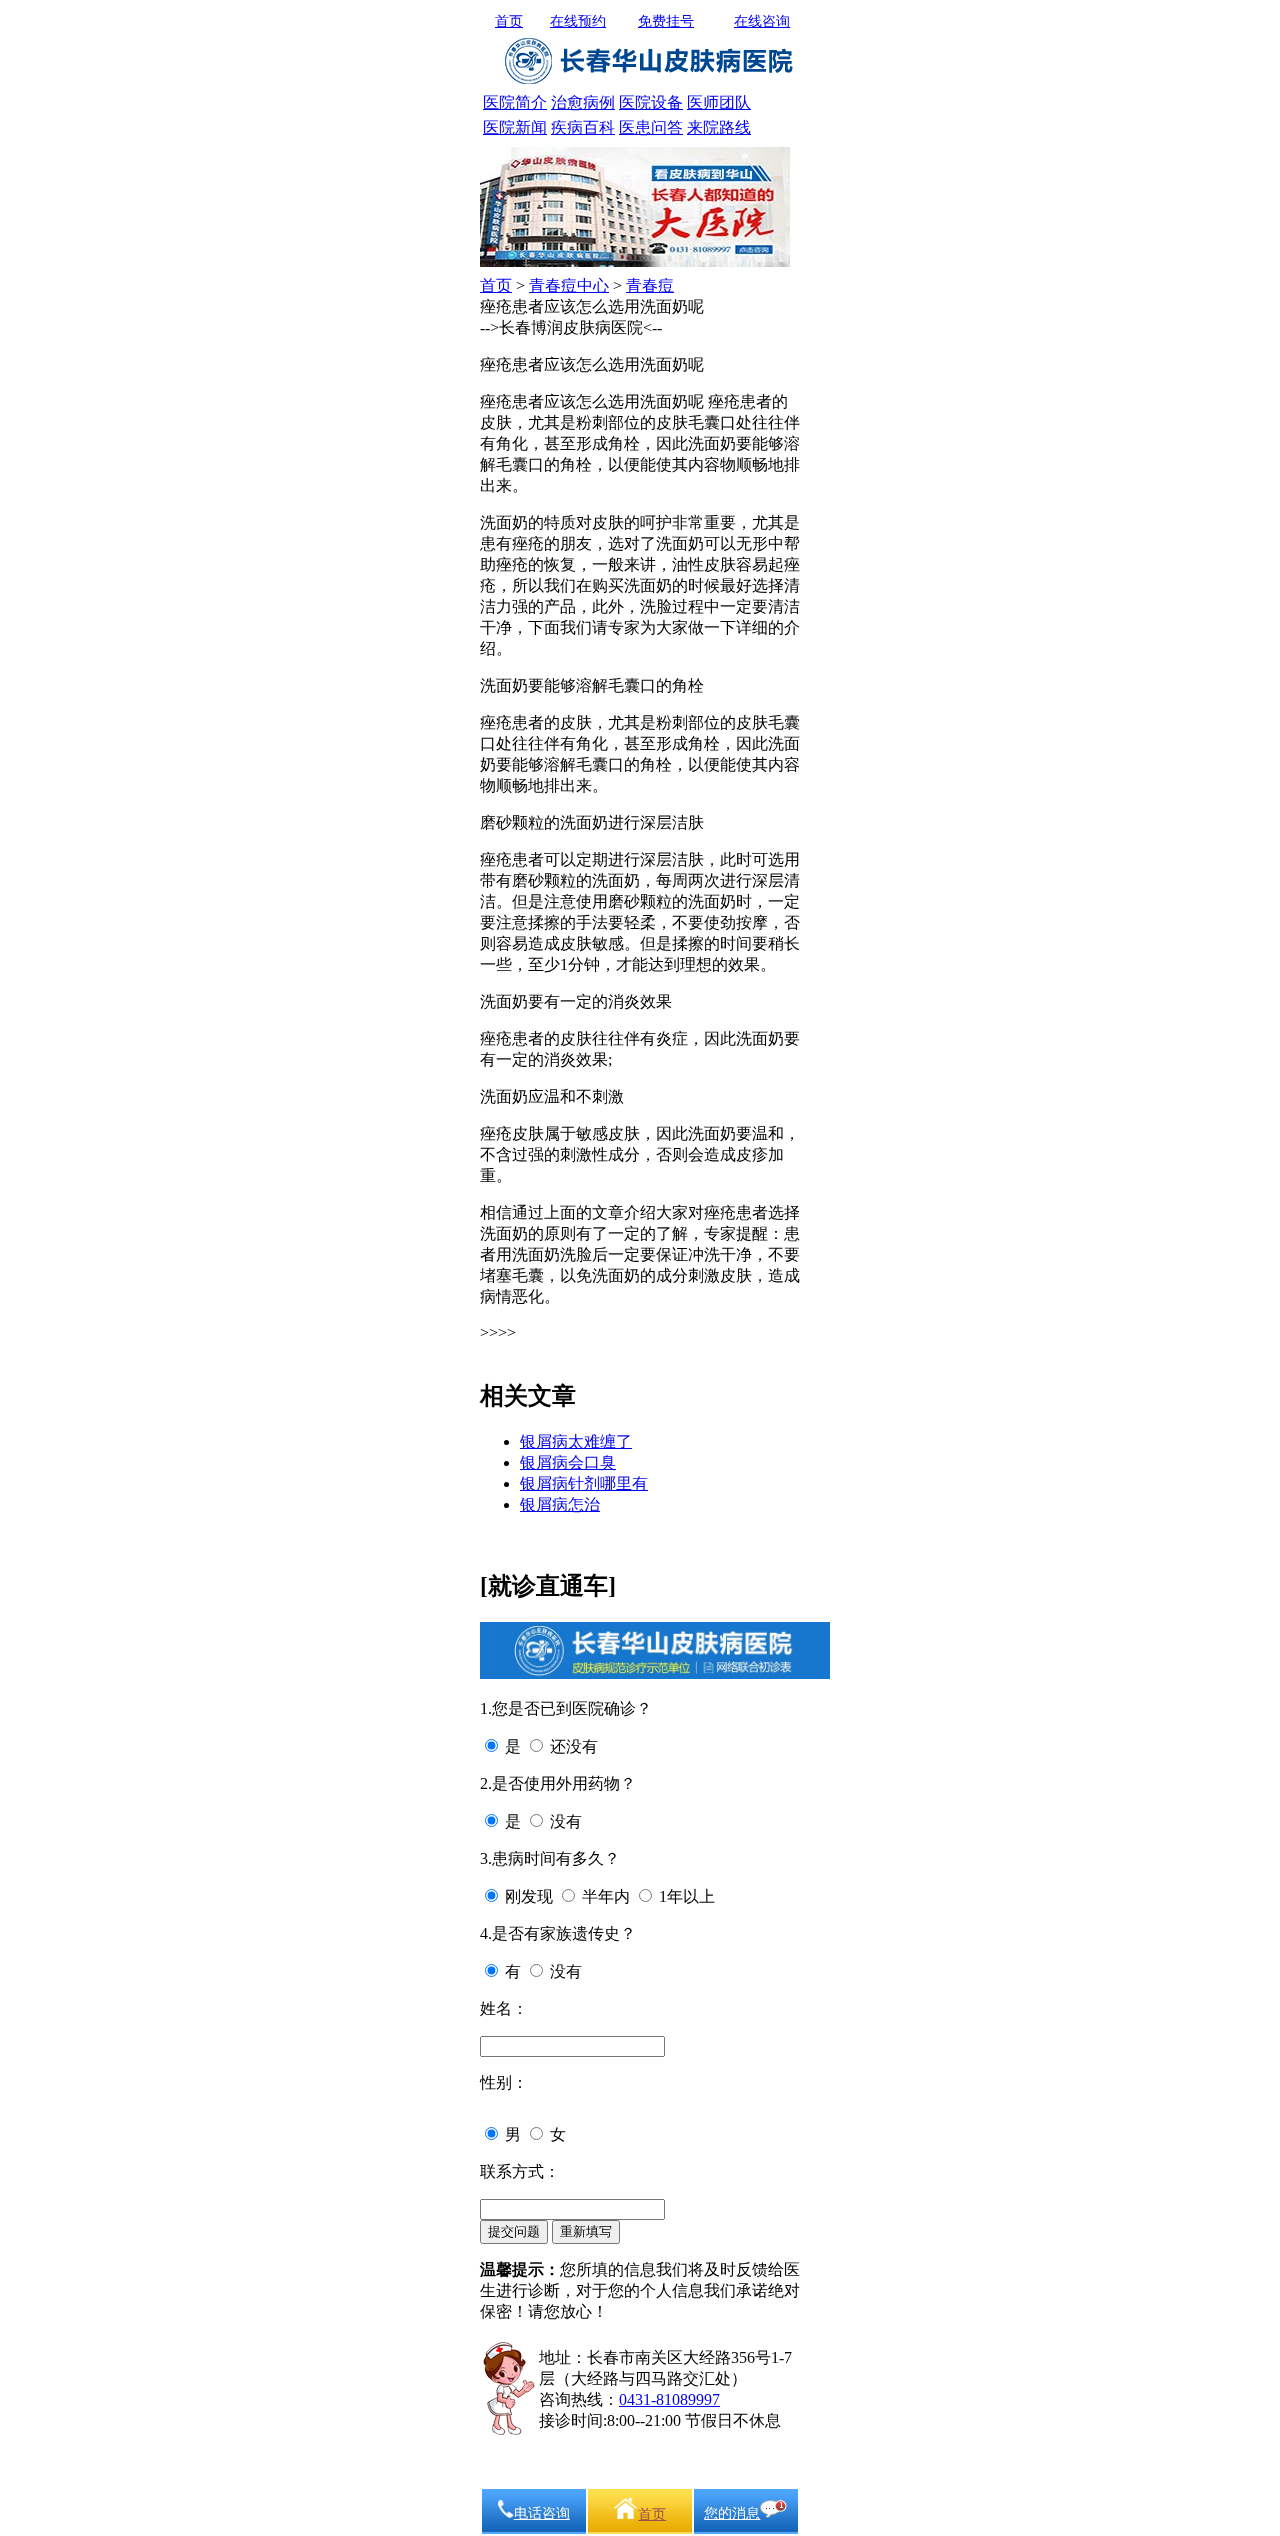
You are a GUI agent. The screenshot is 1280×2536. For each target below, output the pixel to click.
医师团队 (719, 102)
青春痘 (650, 285)
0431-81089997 (669, 2399)
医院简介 (515, 102)
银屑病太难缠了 (576, 1441)
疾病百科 (583, 127)
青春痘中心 (569, 285)
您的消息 (732, 2513)
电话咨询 (542, 2513)
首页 (509, 21)
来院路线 (719, 127)
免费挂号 (666, 21)
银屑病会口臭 (568, 1462)
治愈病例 (583, 102)
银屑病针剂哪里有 (584, 1483)
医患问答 (651, 127)
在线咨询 (762, 21)
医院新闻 (515, 127)
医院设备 (651, 102)
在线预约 (578, 21)
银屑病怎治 (560, 1504)
